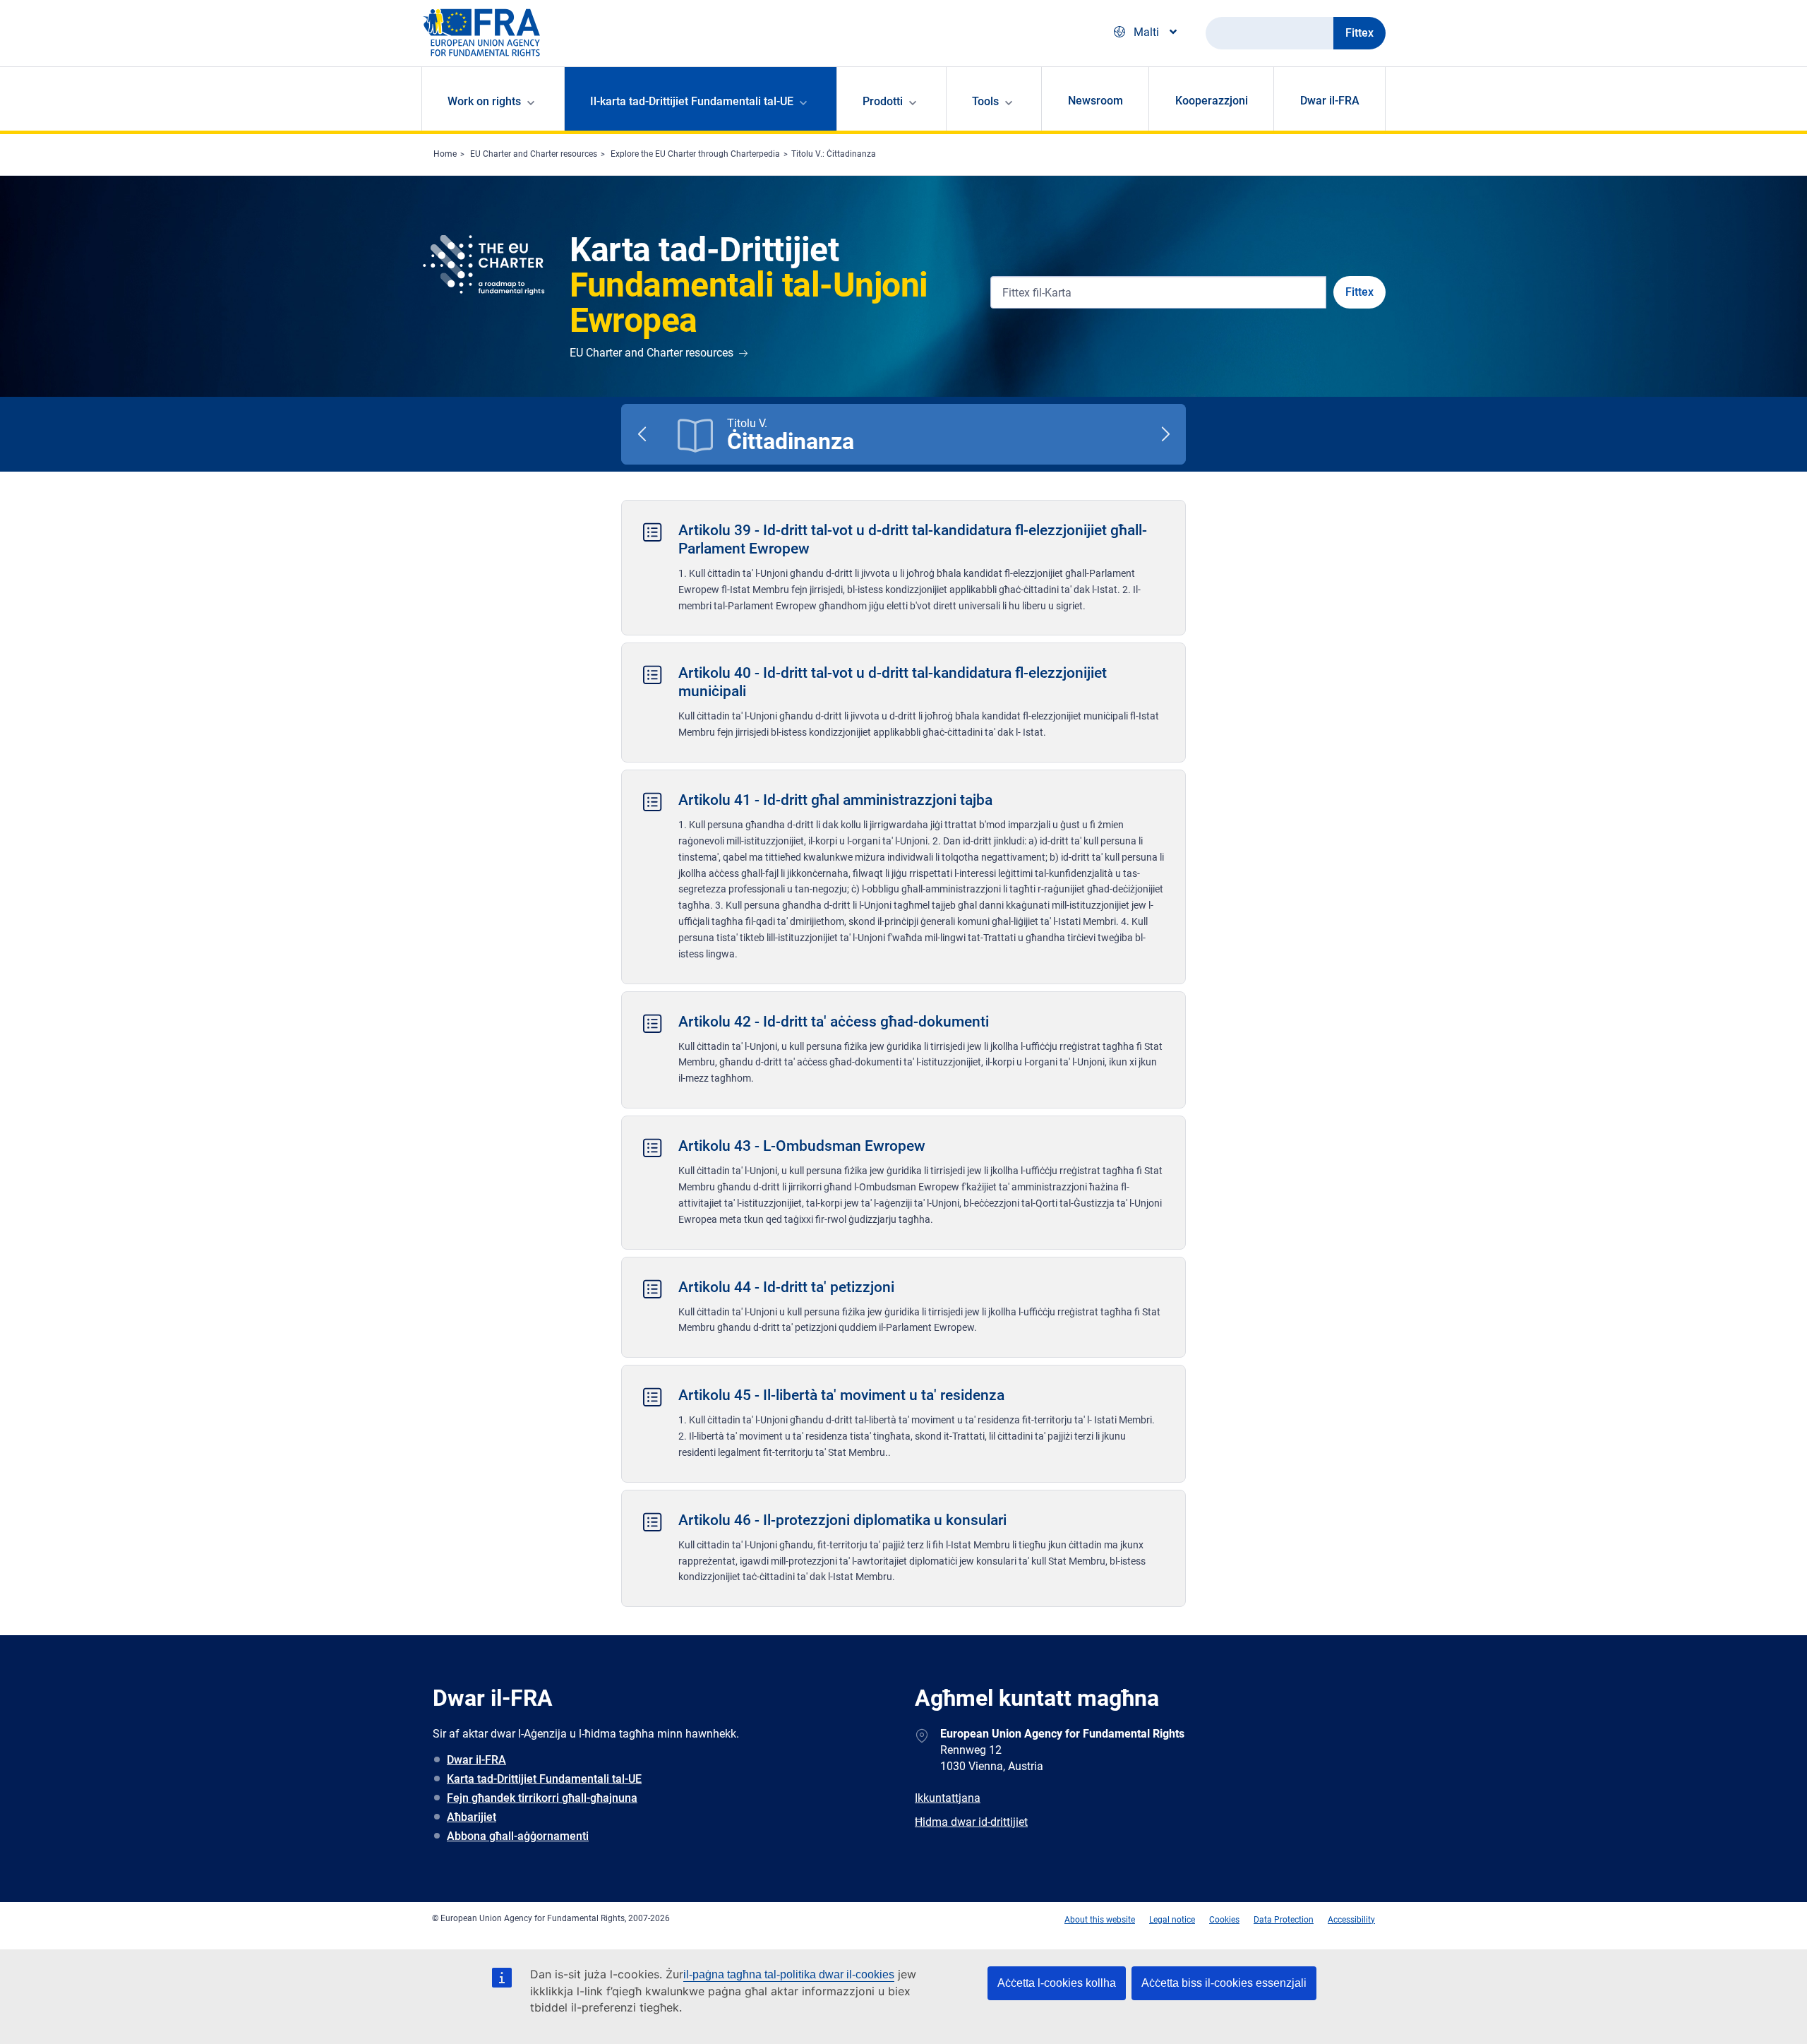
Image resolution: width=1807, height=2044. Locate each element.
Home (445, 154)
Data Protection (1284, 1920)
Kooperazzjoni (1212, 101)
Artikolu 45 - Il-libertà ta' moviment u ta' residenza (841, 1395)
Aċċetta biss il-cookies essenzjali (1224, 1983)
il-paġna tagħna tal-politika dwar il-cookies (789, 1974)
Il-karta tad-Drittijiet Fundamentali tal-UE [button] (692, 101)
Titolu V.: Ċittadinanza (834, 154)
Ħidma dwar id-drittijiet (971, 1822)
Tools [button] (985, 101)
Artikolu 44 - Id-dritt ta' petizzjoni (786, 1287)
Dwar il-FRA (1330, 101)
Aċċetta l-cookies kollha (1057, 1983)
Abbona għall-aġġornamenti (518, 1836)
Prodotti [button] (883, 101)
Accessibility (1351, 1920)
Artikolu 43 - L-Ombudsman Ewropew (802, 1146)
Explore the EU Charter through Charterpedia (695, 154)
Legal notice (1172, 1920)
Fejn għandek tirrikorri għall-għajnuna (542, 1798)
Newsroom (1095, 101)
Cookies (1224, 1920)
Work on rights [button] (484, 101)
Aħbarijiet (472, 1817)
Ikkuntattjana (948, 1798)
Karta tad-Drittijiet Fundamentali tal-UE (544, 1779)
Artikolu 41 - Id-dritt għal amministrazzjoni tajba (835, 800)
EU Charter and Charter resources (534, 154)
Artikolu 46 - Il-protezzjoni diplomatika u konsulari (842, 1520)
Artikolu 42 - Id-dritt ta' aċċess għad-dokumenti (834, 1022)
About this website (1100, 1920)
